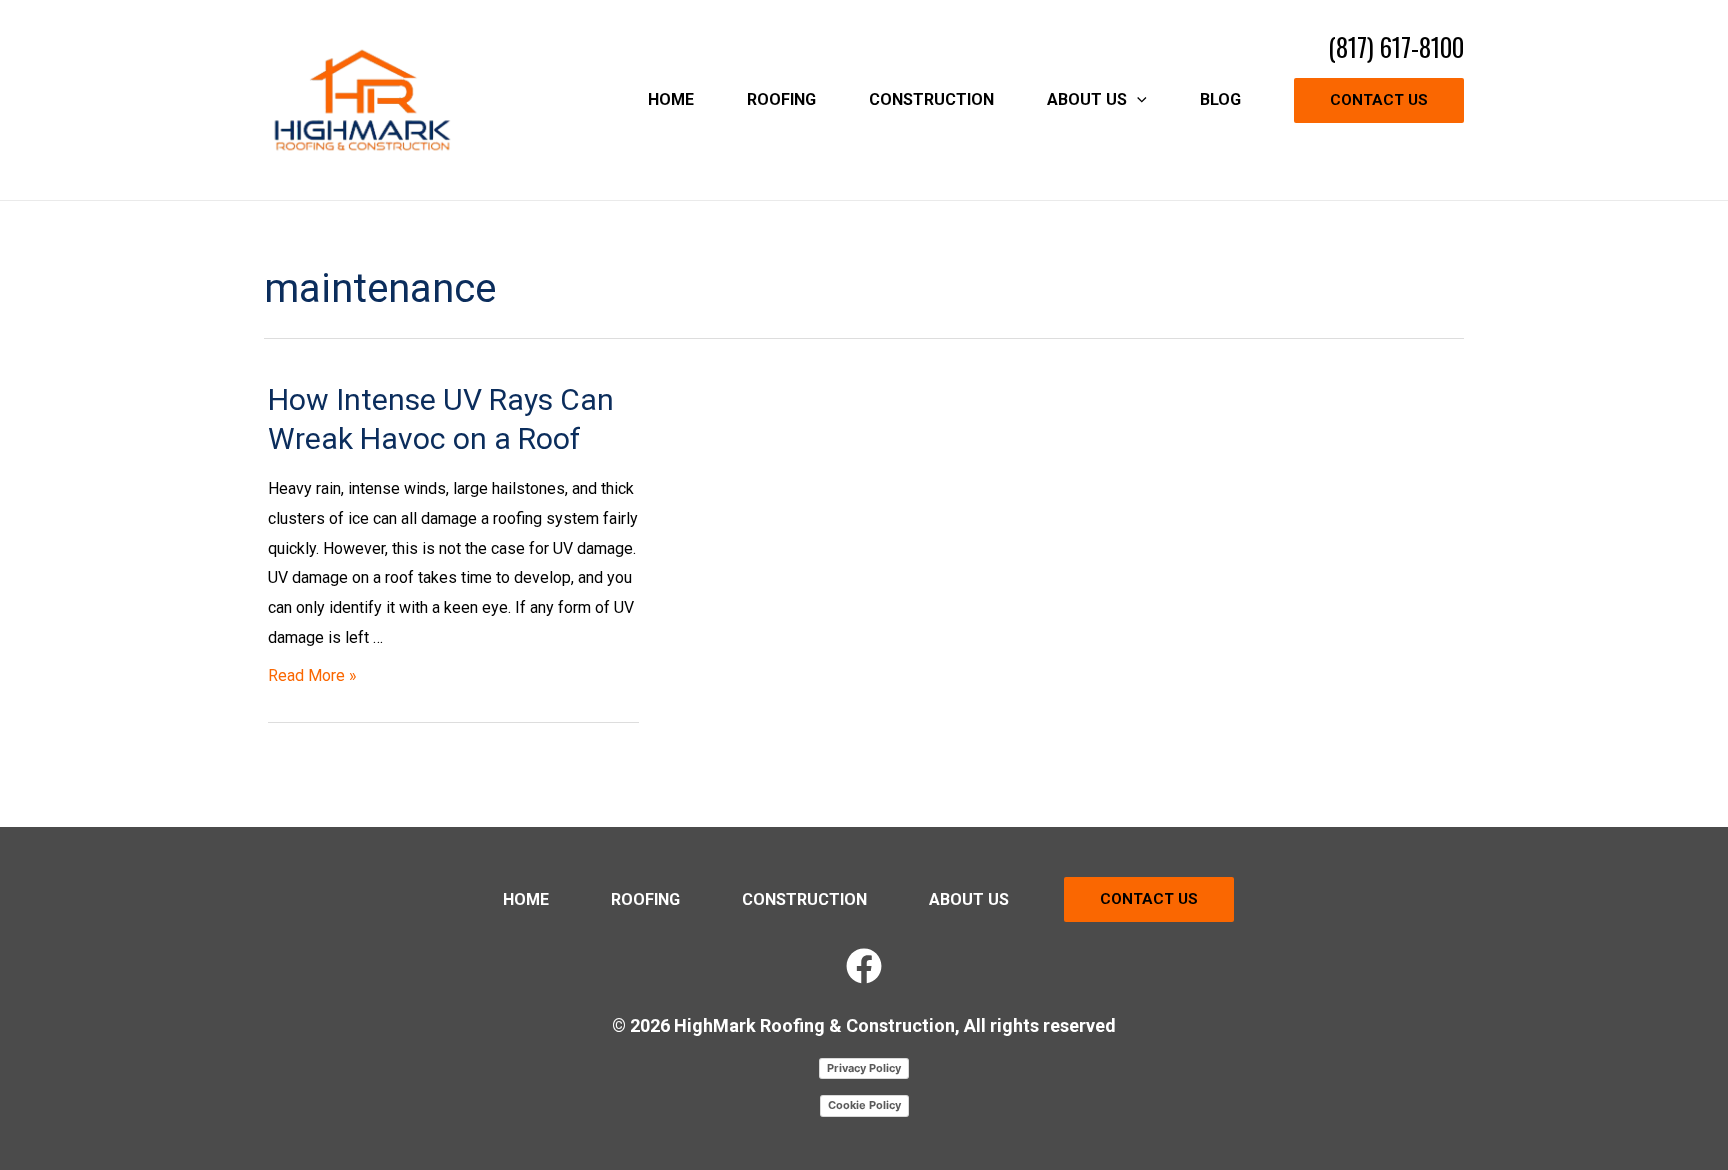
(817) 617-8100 (1396, 46)
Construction (804, 899)
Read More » (312, 675)
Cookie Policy (864, 1105)
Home (526, 899)
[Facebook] (864, 966)
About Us (969, 899)
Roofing (645, 899)
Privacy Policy (864, 1068)
